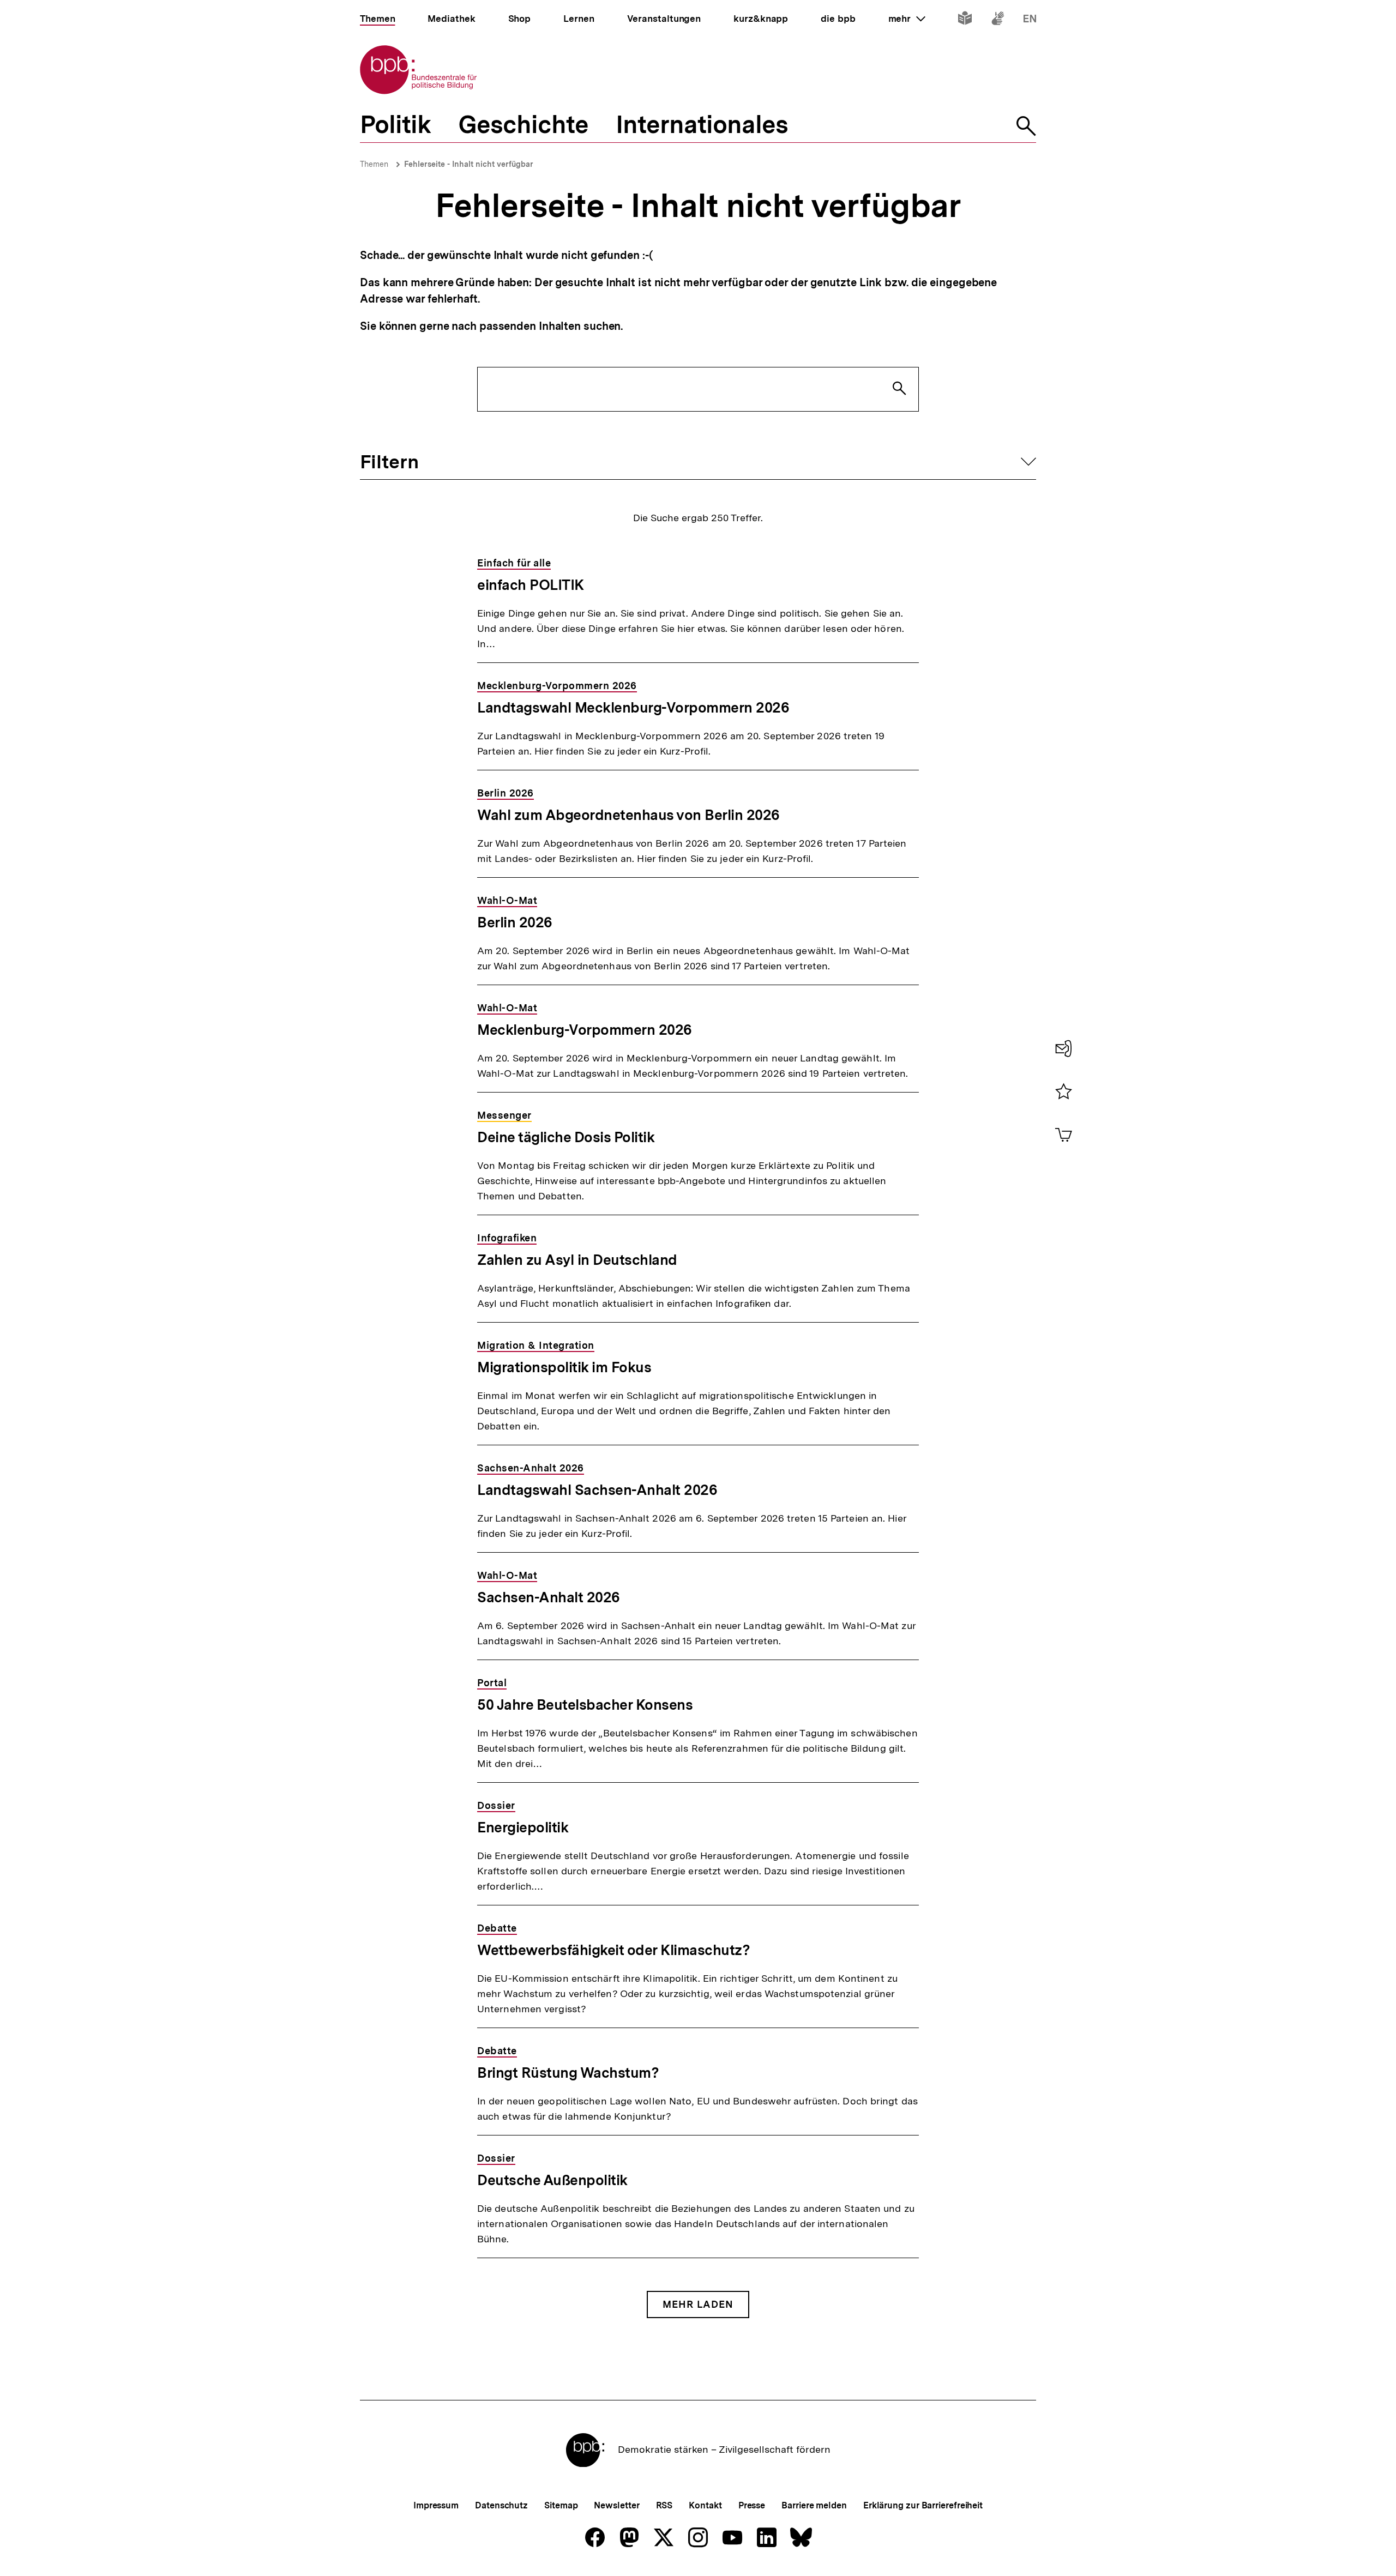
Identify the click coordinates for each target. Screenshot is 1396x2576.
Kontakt (705, 2505)
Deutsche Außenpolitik (552, 2180)
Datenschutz (501, 2505)
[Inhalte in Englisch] (1030, 20)
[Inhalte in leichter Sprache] (965, 20)
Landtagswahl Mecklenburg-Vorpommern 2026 (633, 707)
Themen (374, 164)
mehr (907, 19)
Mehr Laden (698, 2304)
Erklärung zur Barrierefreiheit (923, 2505)
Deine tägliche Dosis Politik (566, 1137)
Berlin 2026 (515, 922)
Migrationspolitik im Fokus (564, 1367)
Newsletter (616, 2505)
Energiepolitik (523, 1827)
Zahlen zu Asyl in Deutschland (577, 1260)
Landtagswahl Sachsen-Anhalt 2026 (597, 1490)
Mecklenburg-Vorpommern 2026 (585, 1030)
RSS (664, 2505)
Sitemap (561, 2505)
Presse (752, 2505)
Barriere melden (814, 2505)
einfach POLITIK (531, 585)
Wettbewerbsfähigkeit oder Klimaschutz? (613, 1950)
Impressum (436, 2505)
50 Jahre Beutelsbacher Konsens (585, 1705)
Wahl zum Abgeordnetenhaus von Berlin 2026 (628, 815)
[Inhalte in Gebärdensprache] (998, 20)
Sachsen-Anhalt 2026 (549, 1597)
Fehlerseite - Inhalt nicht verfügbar (469, 164)
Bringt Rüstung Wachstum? (568, 2073)
